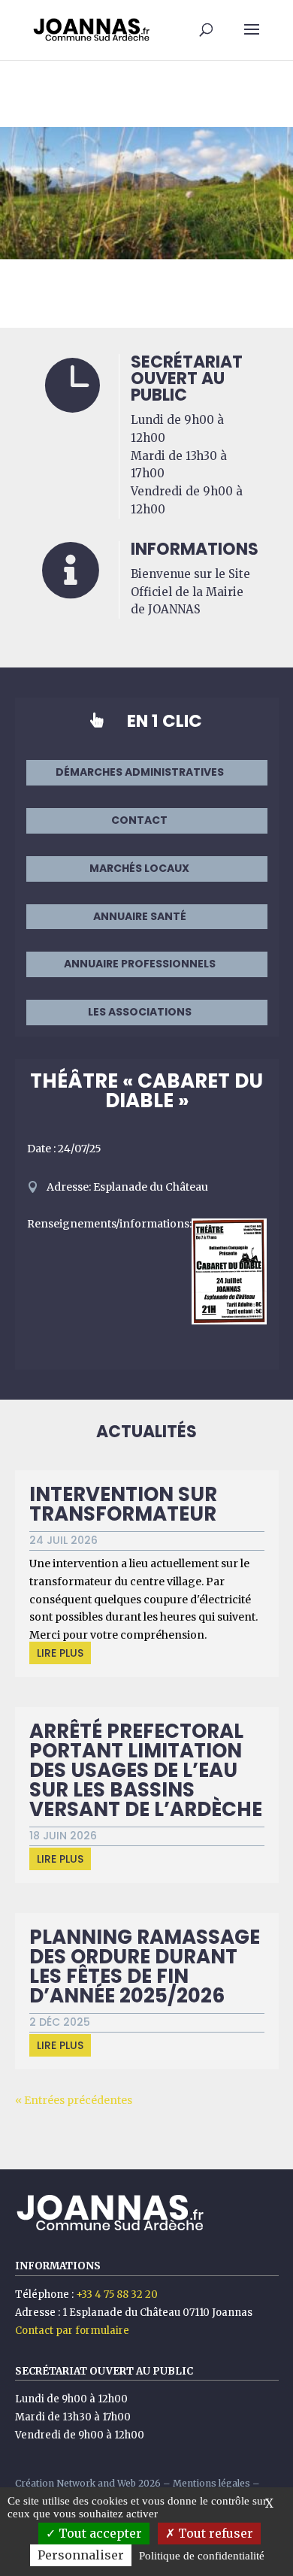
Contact (139, 820)
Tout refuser (214, 2533)
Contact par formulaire (72, 2331)
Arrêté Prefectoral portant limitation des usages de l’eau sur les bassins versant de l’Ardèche (146, 1770)
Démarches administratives (140, 772)
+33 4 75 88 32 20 (117, 2294)
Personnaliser (81, 2555)
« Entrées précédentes (74, 2100)
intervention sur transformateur (123, 1504)
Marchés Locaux (139, 868)
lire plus (60, 1653)
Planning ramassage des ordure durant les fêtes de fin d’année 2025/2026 (145, 1966)
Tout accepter (99, 2533)
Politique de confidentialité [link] (202, 2556)
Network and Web (96, 2483)
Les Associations (140, 1012)
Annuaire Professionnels (140, 964)
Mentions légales (211, 2483)
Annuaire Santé (140, 916)
